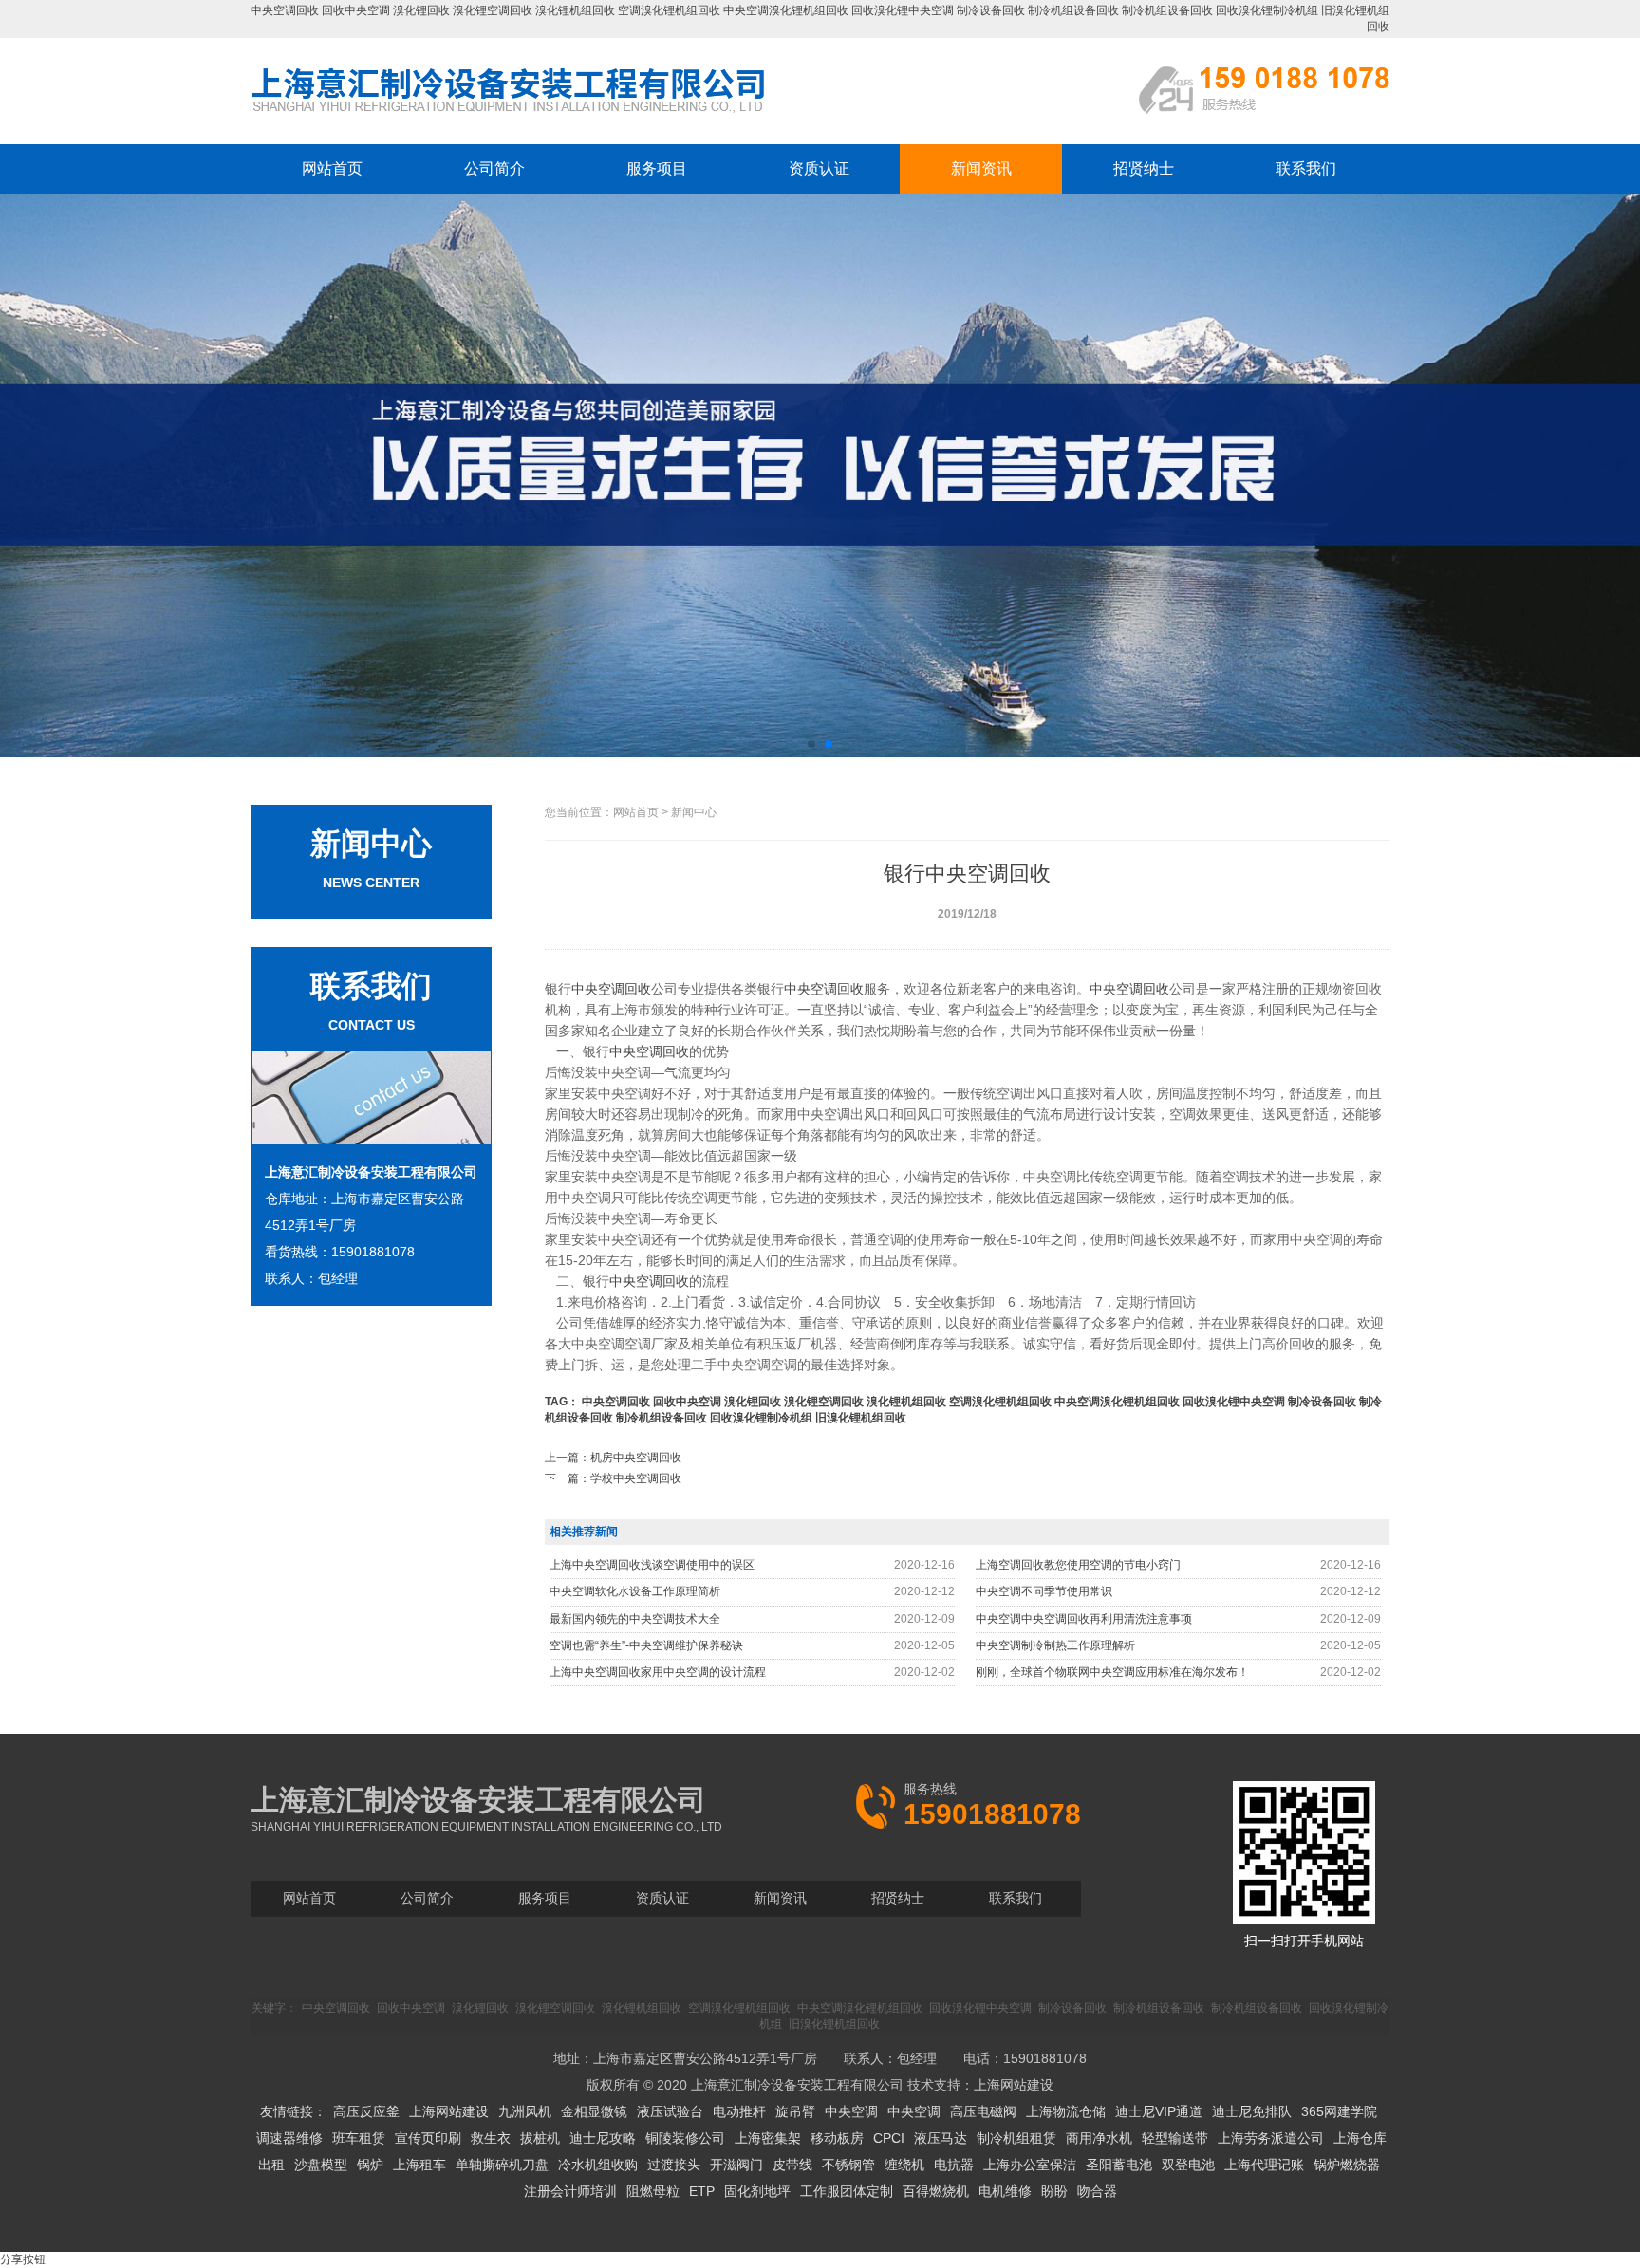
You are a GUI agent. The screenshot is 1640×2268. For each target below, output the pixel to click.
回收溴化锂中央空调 (903, 10)
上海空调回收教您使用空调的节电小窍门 (1078, 1565)
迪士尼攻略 (603, 2138)
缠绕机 (904, 2165)
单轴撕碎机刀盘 (502, 2165)
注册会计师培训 (570, 2191)
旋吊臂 (795, 2111)
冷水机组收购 (598, 2165)
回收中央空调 (356, 10)
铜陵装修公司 (685, 2138)
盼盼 (1054, 2191)
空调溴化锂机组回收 (669, 10)
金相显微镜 (594, 2111)
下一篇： (613, 1478)
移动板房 (837, 2138)
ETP (702, 2191)
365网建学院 (1339, 2111)
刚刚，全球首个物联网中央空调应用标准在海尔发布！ (1112, 1672)
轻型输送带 (1175, 2138)
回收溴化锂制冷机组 (1267, 10)
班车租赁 (359, 2138)
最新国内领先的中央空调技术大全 (635, 1619)
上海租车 (419, 2165)
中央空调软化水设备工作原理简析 (635, 1591)
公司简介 (494, 168)
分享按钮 (23, 2259)
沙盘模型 (321, 2165)
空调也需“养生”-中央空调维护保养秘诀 (646, 1645)
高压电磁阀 (983, 2111)
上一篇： (613, 1458)
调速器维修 (289, 2138)
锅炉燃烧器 (1347, 2165)
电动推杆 (739, 2111)
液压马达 (941, 2138)
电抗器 (954, 2165)
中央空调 (851, 2111)
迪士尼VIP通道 (1159, 2111)
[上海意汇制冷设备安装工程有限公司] (509, 112)
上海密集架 (768, 2138)
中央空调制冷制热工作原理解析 (1055, 1645)
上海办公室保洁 (1030, 2165)
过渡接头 (674, 2165)
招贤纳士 (1144, 168)
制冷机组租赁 (1016, 2138)
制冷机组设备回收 (1073, 10)
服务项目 (657, 168)
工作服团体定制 (847, 2191)
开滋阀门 (736, 2165)
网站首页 (332, 168)
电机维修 (1005, 2191)
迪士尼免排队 (1252, 2111)
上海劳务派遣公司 (1271, 2138)
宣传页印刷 (428, 2138)
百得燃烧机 (936, 2191)
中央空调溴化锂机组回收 (786, 10)
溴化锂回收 (421, 10)
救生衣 (491, 2138)
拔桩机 (540, 2138)
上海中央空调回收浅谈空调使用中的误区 (652, 1565)
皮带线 (792, 2165)
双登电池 (1188, 2165)
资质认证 (819, 168)
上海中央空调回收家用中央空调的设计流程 (658, 1672)
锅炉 (370, 2165)
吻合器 (1097, 2191)
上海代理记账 (1264, 2165)
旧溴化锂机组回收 (861, 1418)
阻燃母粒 (653, 2191)
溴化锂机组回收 (575, 10)
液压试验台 (670, 2111)
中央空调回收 (285, 10)
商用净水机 (1099, 2138)
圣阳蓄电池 (1119, 2165)
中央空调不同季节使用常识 (1044, 1591)
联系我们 (1306, 168)
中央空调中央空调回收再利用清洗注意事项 (1084, 1619)
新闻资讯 (981, 168)
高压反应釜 (366, 2111)
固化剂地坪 (757, 2191)
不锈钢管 (848, 2165)
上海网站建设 (1014, 2085)
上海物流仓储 (1066, 2111)
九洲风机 (525, 2111)
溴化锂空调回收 (493, 10)
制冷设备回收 (991, 10)
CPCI (889, 2138)
